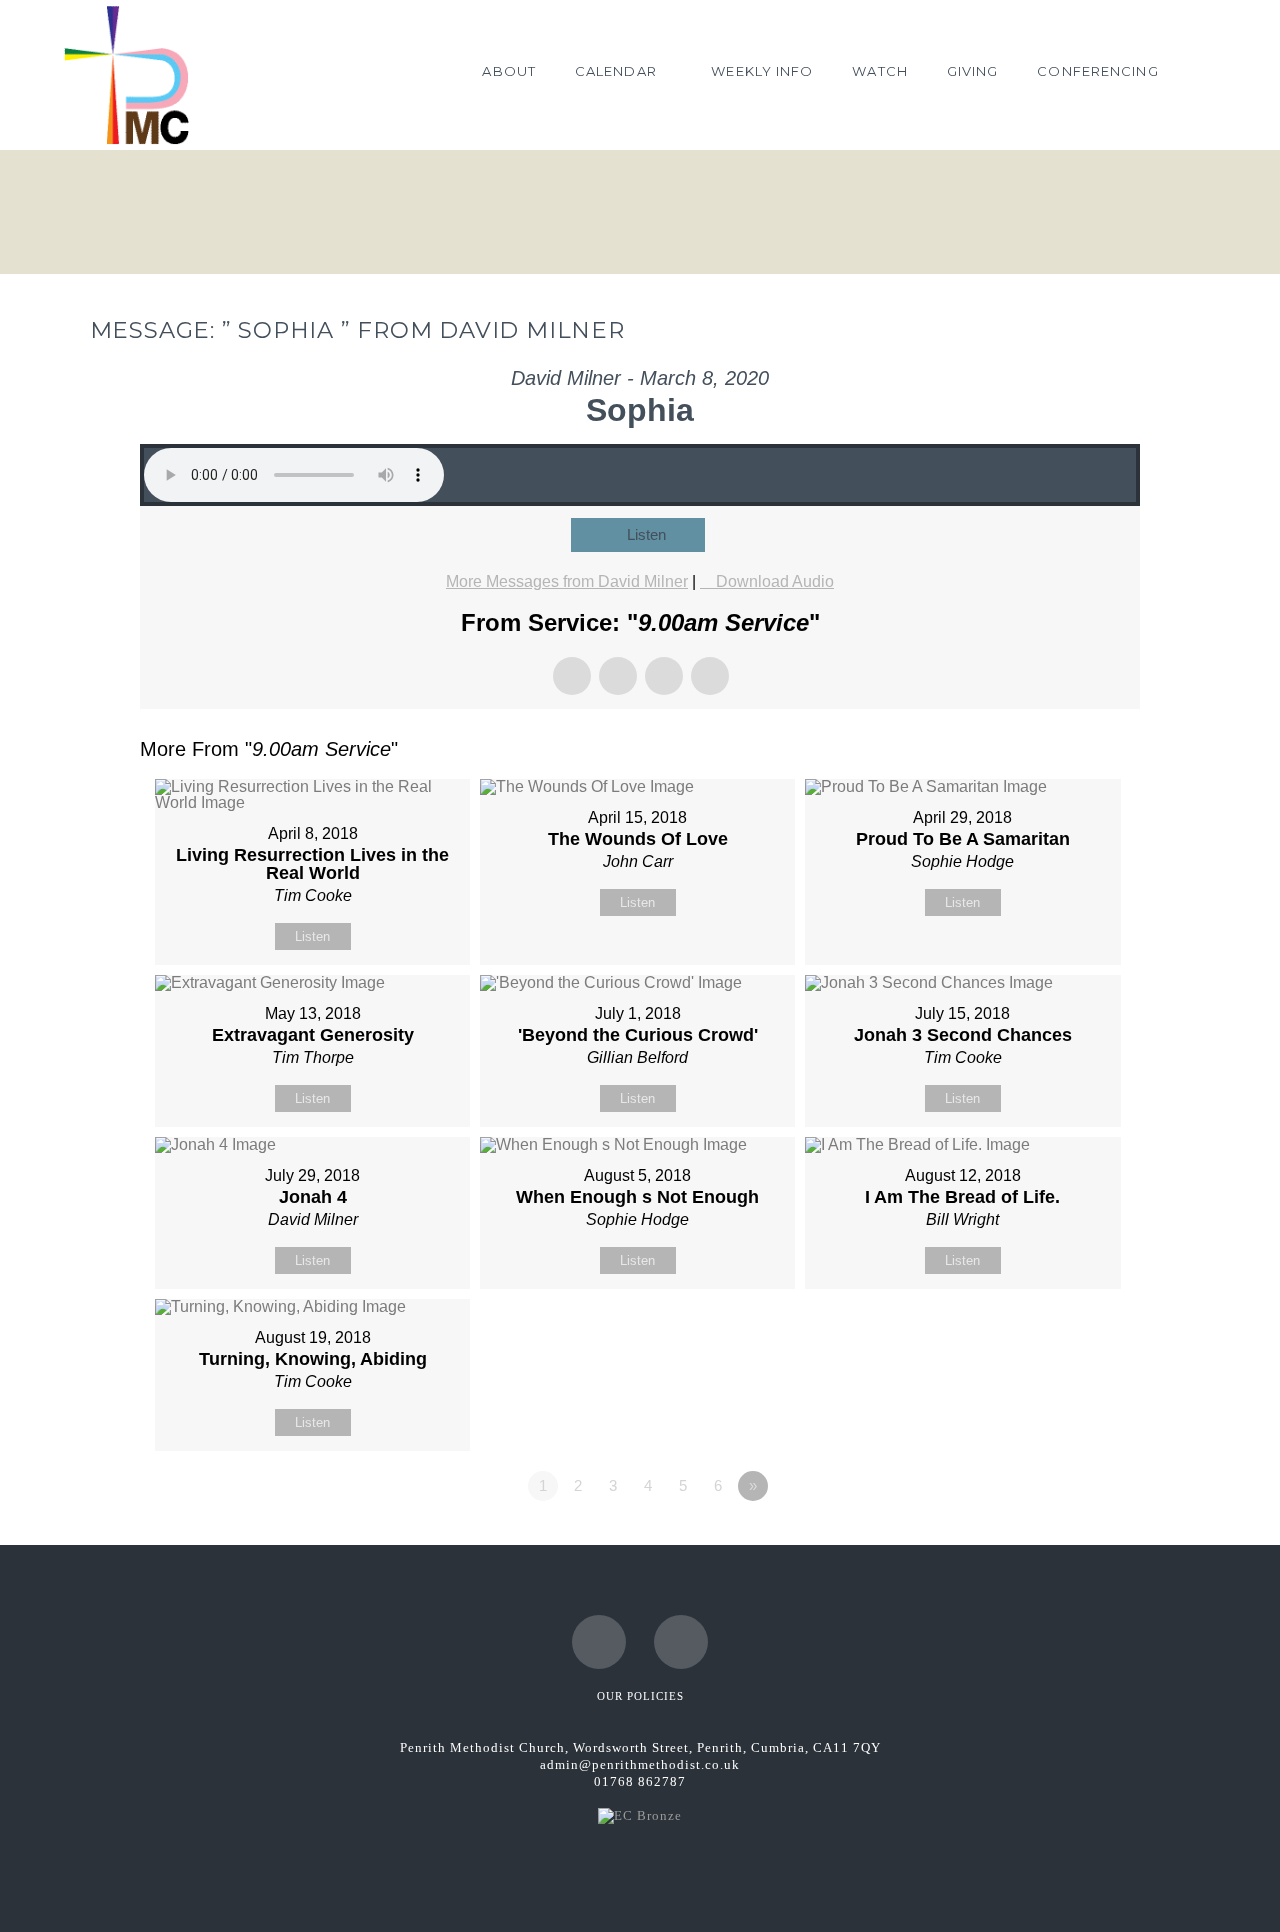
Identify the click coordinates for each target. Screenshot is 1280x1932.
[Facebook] (599, 1642)
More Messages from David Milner (567, 581)
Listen (646, 534)
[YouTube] (681, 1642)
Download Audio (775, 581)
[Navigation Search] (1197, 75)
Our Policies (640, 1696)
